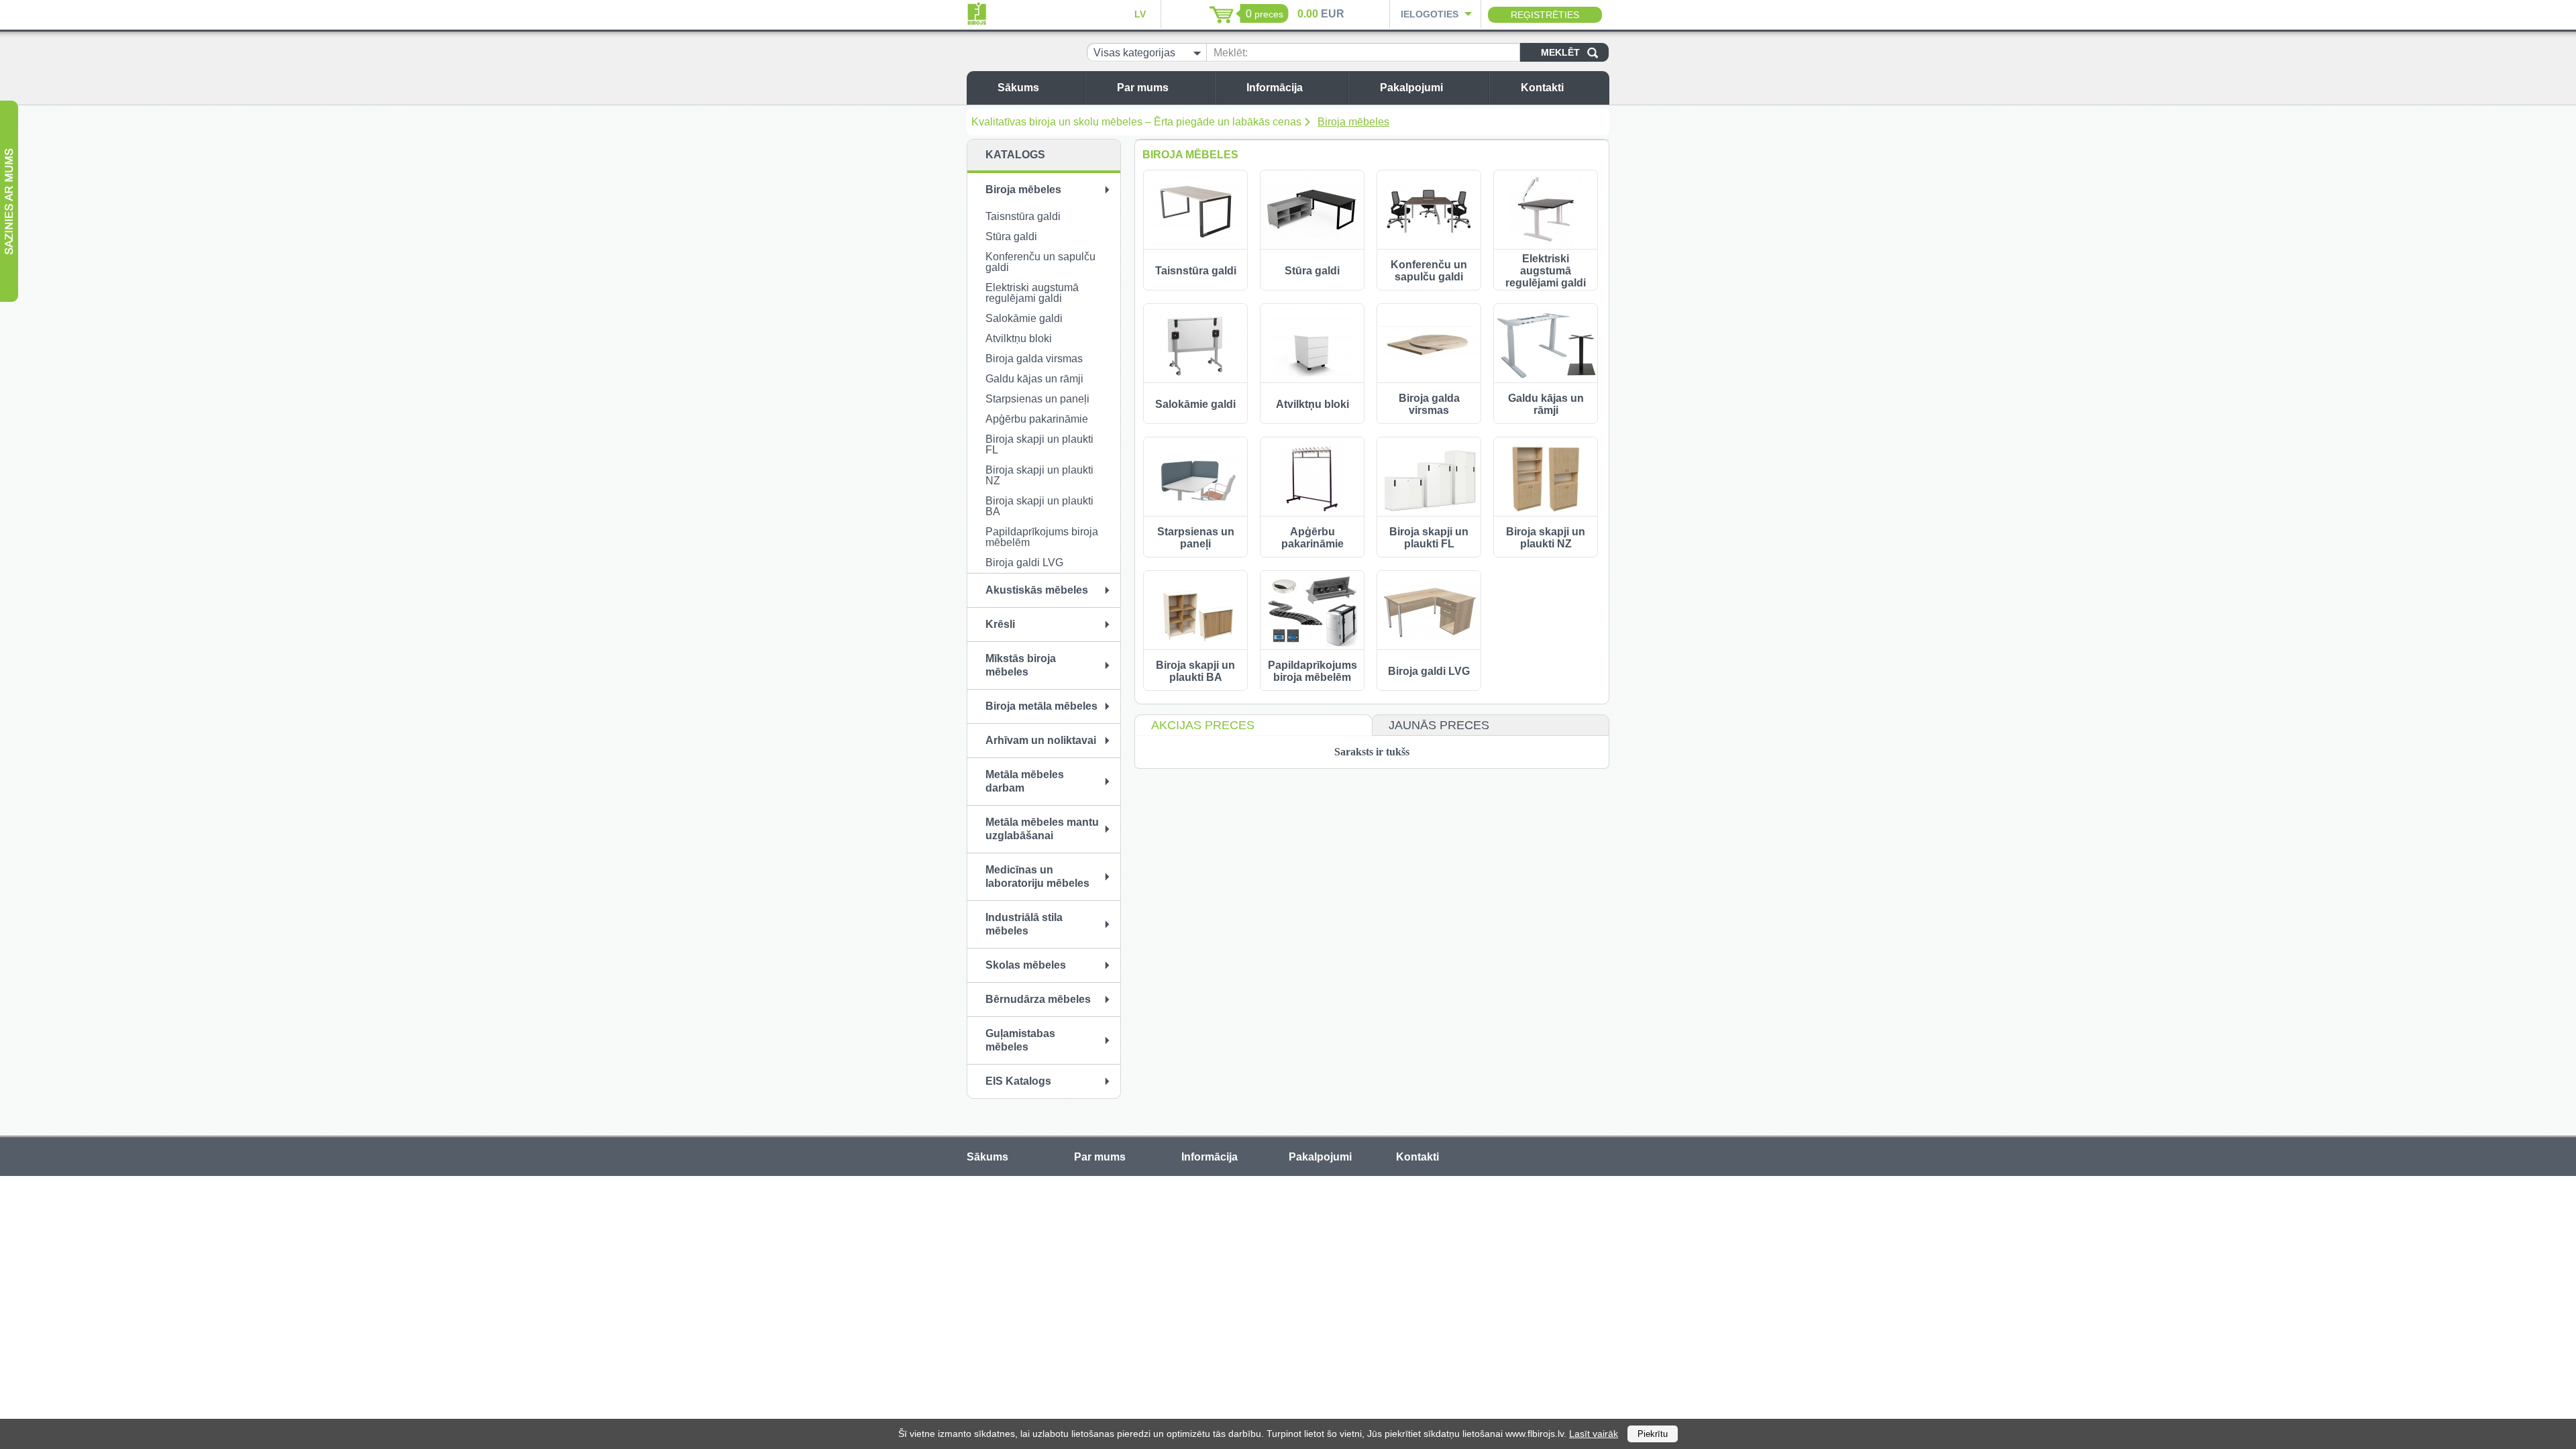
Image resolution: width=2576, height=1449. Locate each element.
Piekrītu (1653, 1434)
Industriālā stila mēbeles (1024, 924)
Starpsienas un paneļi (1037, 399)
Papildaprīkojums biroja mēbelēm (1042, 537)
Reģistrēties (1545, 15)
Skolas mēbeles (1026, 965)
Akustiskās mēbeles (1037, 590)
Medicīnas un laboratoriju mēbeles (1037, 876)
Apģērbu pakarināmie (1037, 419)
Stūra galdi (1011, 236)
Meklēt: (1231, 53)
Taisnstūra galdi (1023, 216)
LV (1140, 14)
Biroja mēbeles (1353, 122)
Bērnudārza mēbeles (1038, 999)
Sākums (1018, 88)
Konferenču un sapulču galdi (1040, 262)
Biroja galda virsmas (1034, 359)
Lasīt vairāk (1594, 1434)
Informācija (1275, 88)
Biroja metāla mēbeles (1041, 706)
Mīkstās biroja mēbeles (1021, 665)
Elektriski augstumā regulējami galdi (1032, 293)
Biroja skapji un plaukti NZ (1039, 475)
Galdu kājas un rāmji (1034, 379)
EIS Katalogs (1018, 1081)
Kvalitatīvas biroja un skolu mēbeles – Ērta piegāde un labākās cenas (1136, 122)
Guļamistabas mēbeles (1020, 1040)
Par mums (1143, 88)
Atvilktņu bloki (1019, 338)
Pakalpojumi (1411, 88)
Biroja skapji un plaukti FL (1039, 444)
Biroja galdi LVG (1024, 562)
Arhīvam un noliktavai (1041, 740)
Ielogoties (1430, 14)
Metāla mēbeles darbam (1025, 781)
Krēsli (1000, 624)
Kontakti (1542, 88)
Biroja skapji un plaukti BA (1039, 506)
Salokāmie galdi (1024, 318)
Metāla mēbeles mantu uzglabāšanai (1042, 829)
